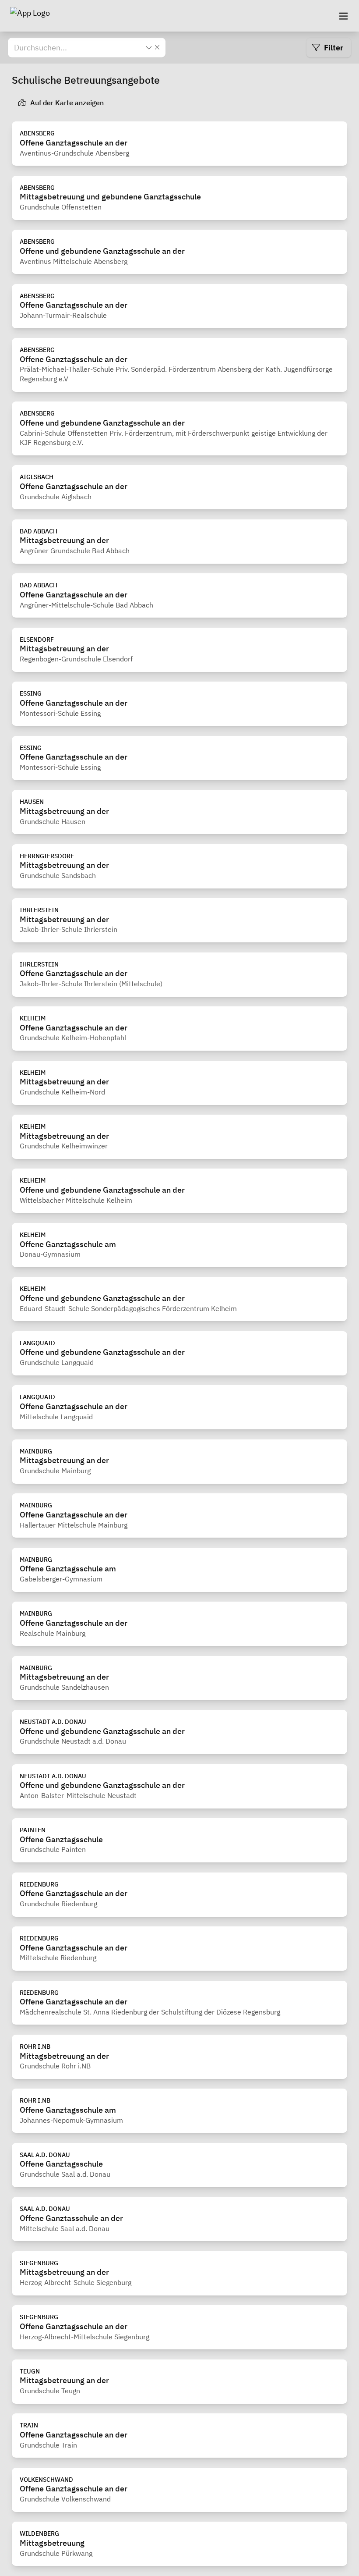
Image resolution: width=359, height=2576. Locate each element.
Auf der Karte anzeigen (66, 103)
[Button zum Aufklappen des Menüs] (343, 16)
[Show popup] (149, 47)
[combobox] (79, 48)
